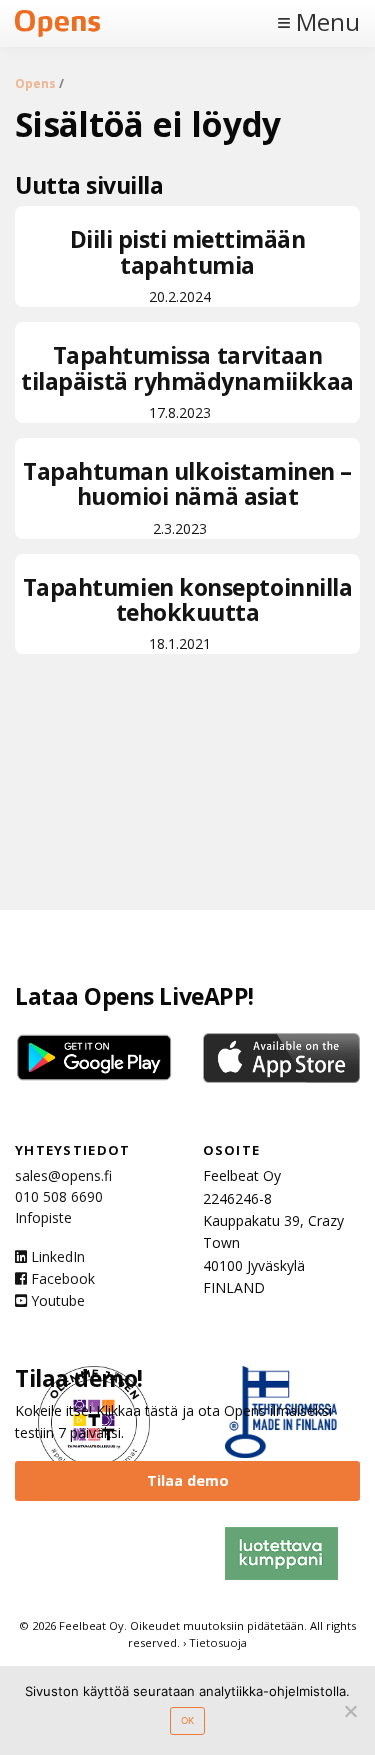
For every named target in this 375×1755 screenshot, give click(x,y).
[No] (350, 1711)
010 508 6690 (59, 1196)
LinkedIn (56, 1256)
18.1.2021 (188, 612)
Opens (35, 83)
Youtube (56, 1300)
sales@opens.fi (63, 1175)
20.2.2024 (188, 264)
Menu (328, 22)
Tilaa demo (188, 1480)
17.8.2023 (187, 380)
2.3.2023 (187, 496)
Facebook (61, 1278)
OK (187, 1720)
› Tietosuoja (215, 1642)
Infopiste (43, 1217)
